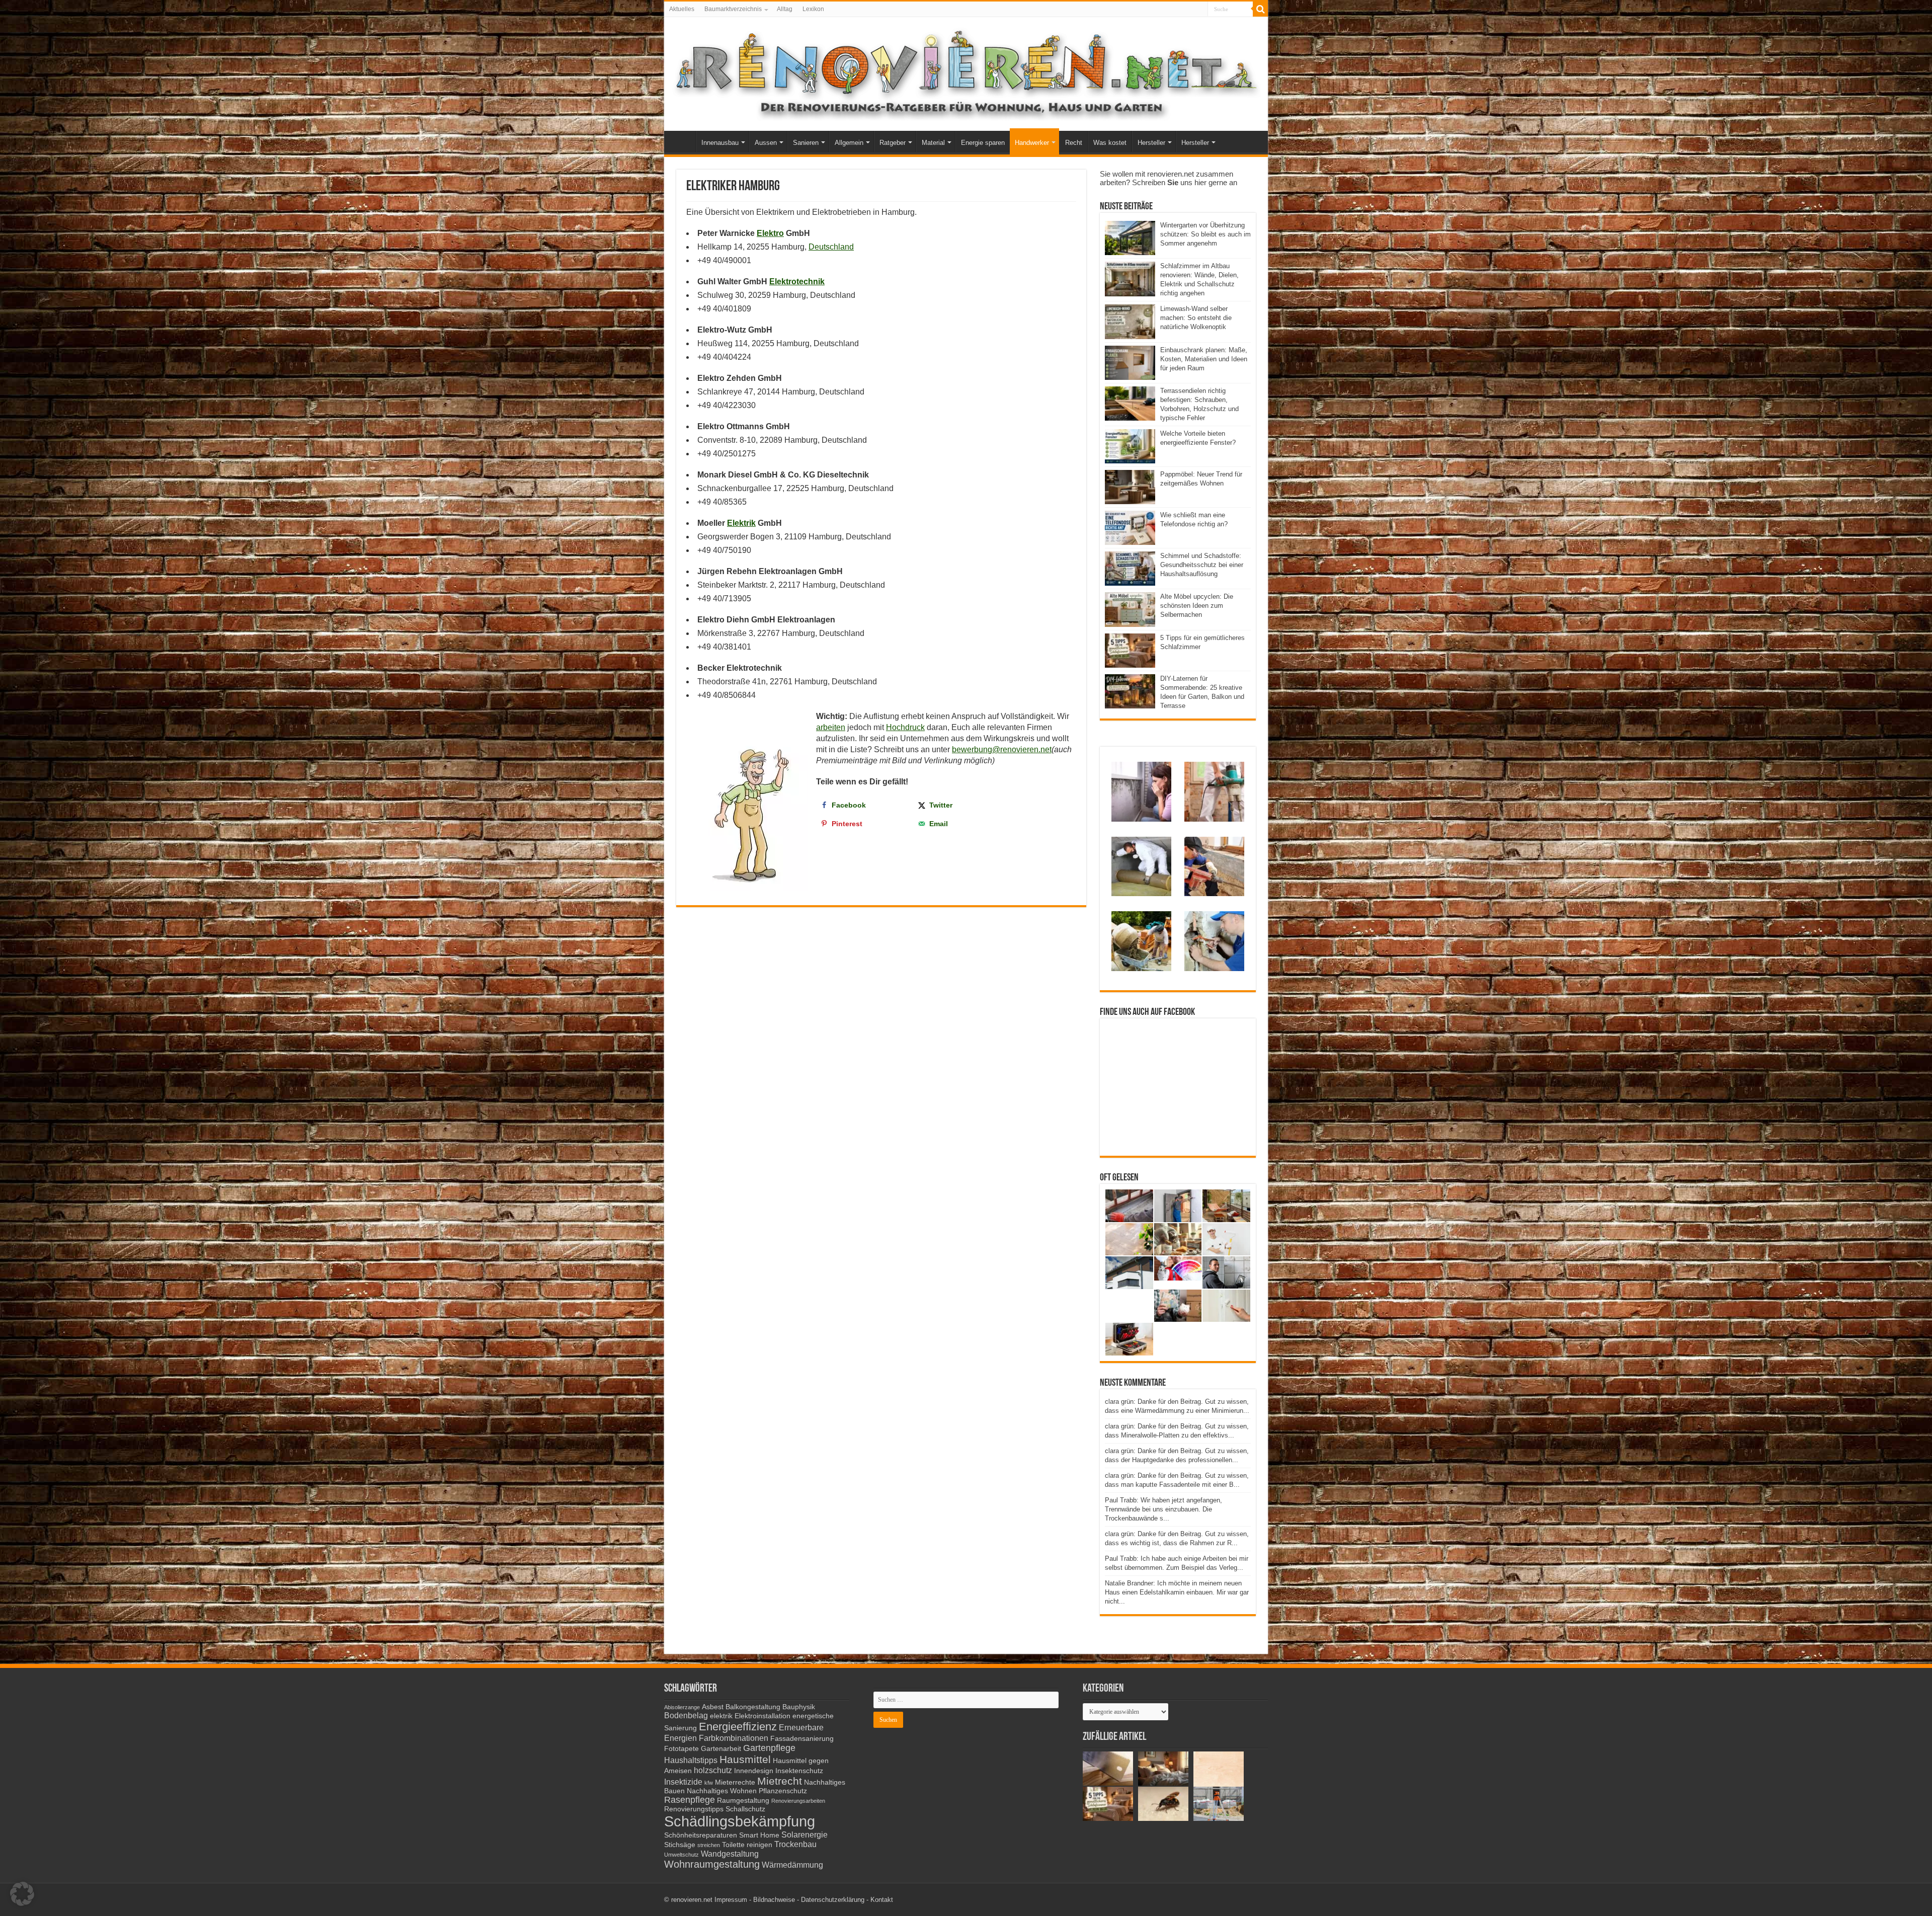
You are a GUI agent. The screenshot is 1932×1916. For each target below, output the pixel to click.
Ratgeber (893, 143)
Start (682, 141)
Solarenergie (804, 1834)
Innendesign (754, 1771)
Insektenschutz (799, 1771)
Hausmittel (745, 1759)
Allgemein (849, 143)
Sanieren (806, 143)
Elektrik (741, 523)
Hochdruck (905, 727)
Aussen (766, 143)
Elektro (770, 233)
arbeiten (831, 727)
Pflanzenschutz (783, 1791)
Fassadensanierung (802, 1739)
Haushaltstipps (691, 1760)
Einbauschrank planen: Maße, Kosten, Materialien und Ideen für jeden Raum (1204, 359)
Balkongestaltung (753, 1707)
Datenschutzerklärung (833, 1900)
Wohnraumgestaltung (712, 1864)
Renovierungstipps (694, 1809)
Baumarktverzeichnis (733, 9)
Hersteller (1151, 143)
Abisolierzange (682, 1707)
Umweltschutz (681, 1855)
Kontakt (882, 1900)
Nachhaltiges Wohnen (722, 1791)
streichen (709, 1845)
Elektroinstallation (762, 1716)
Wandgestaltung (730, 1854)
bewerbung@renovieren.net (1002, 749)
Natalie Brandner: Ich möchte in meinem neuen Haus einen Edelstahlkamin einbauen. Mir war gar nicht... (1177, 1592)
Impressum (731, 1900)
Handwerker (1032, 143)
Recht (1074, 143)
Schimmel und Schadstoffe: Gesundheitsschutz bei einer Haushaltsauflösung (1202, 565)
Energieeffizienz (738, 1727)
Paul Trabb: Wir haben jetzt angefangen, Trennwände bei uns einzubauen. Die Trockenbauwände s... (1163, 1509)
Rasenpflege (690, 1800)
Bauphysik (799, 1707)
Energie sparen (983, 143)
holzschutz (713, 1770)
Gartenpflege (769, 1748)
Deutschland (831, 247)
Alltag (785, 9)
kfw (709, 1783)
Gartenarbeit (721, 1749)
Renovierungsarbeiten (798, 1801)
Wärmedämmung (792, 1865)
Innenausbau (720, 143)
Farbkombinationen (734, 1738)
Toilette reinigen (747, 1845)
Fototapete (681, 1749)
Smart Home (759, 1835)
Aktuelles (682, 9)
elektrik (721, 1716)
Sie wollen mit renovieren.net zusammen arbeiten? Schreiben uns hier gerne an (1169, 178)
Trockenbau (795, 1844)
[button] (22, 1894)
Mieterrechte (735, 1782)
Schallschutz (745, 1809)
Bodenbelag (686, 1715)
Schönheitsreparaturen (701, 1835)
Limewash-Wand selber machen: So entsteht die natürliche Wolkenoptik (1196, 318)
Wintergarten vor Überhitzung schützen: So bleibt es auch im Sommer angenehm (1205, 234)
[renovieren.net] (966, 72)
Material (933, 143)
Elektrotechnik (797, 282)
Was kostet (1110, 143)
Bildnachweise (774, 1900)
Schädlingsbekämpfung (740, 1821)
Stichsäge (680, 1845)
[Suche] (1260, 9)
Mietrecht (780, 1781)
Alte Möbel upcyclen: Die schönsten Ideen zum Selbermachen (1197, 606)
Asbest (713, 1707)
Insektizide (683, 1782)
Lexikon (813, 9)
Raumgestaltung (743, 1801)
